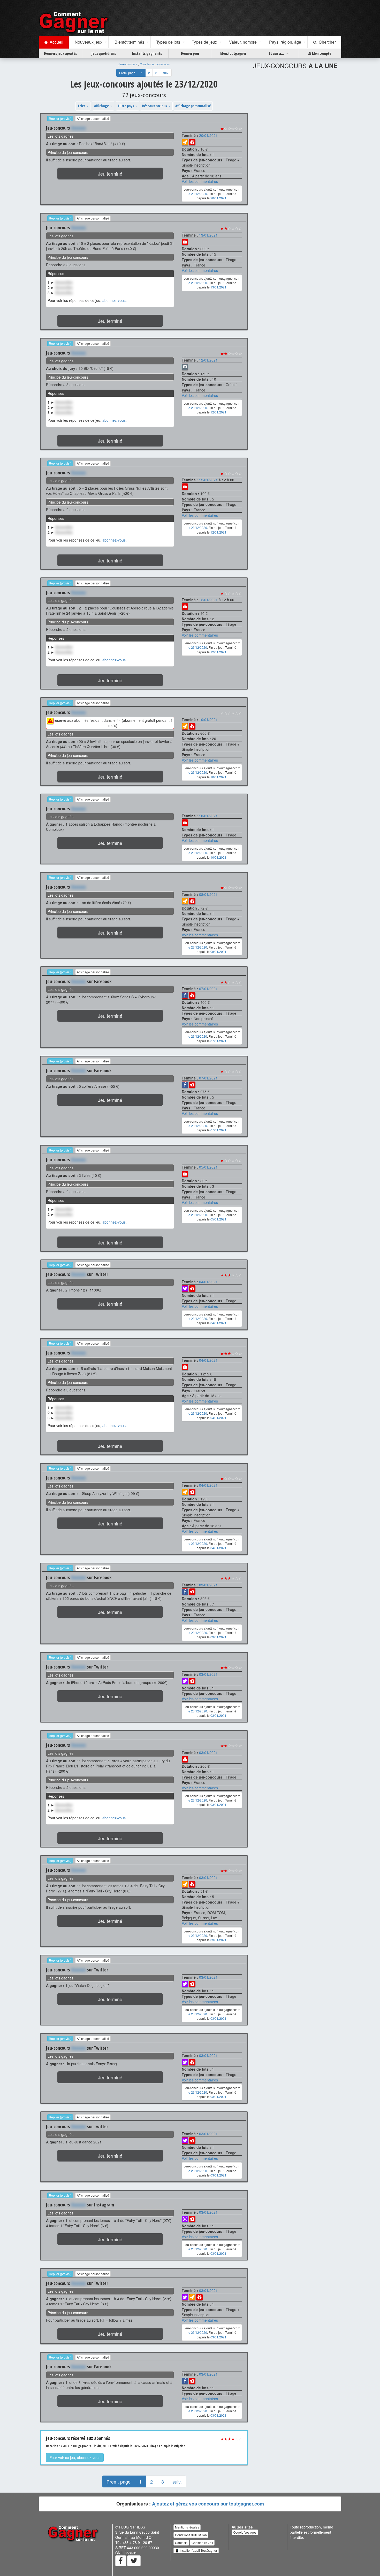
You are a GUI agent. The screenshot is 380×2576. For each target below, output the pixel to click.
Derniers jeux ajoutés (60, 53)
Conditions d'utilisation (191, 2535)
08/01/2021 (208, 894)
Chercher (326, 42)
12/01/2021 (208, 360)
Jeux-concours (128, 64)
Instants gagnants (147, 53)
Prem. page (127, 73)
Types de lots (168, 42)
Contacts (181, 2543)
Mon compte (321, 53)
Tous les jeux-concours (155, 64)
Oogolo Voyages (245, 2532)
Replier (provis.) (60, 118)
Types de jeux (204, 42)
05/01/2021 (208, 1167)
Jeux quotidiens (104, 53)
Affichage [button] (102, 106)
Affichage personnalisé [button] (193, 106)
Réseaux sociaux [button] (155, 106)
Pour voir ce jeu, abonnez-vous (75, 2457)
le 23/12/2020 (197, 194)
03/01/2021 (208, 1585)
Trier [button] (82, 106)
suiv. (166, 73)
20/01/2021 (208, 135)
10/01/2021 (208, 719)
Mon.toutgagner (233, 53)
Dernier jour (190, 53)
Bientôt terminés (129, 42)
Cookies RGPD (202, 2543)
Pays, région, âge (285, 42)
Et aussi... (276, 53)
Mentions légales (187, 2527)
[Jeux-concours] (75, 22)
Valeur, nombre (243, 42)
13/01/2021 (208, 235)
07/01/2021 (208, 989)
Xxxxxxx (78, 128)
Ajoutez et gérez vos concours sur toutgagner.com (208, 2504)
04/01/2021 (208, 1282)
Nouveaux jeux (89, 42)
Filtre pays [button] (126, 106)
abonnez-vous (114, 300)
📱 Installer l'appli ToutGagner (196, 2550)
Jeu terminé (110, 174)
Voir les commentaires (200, 181)
